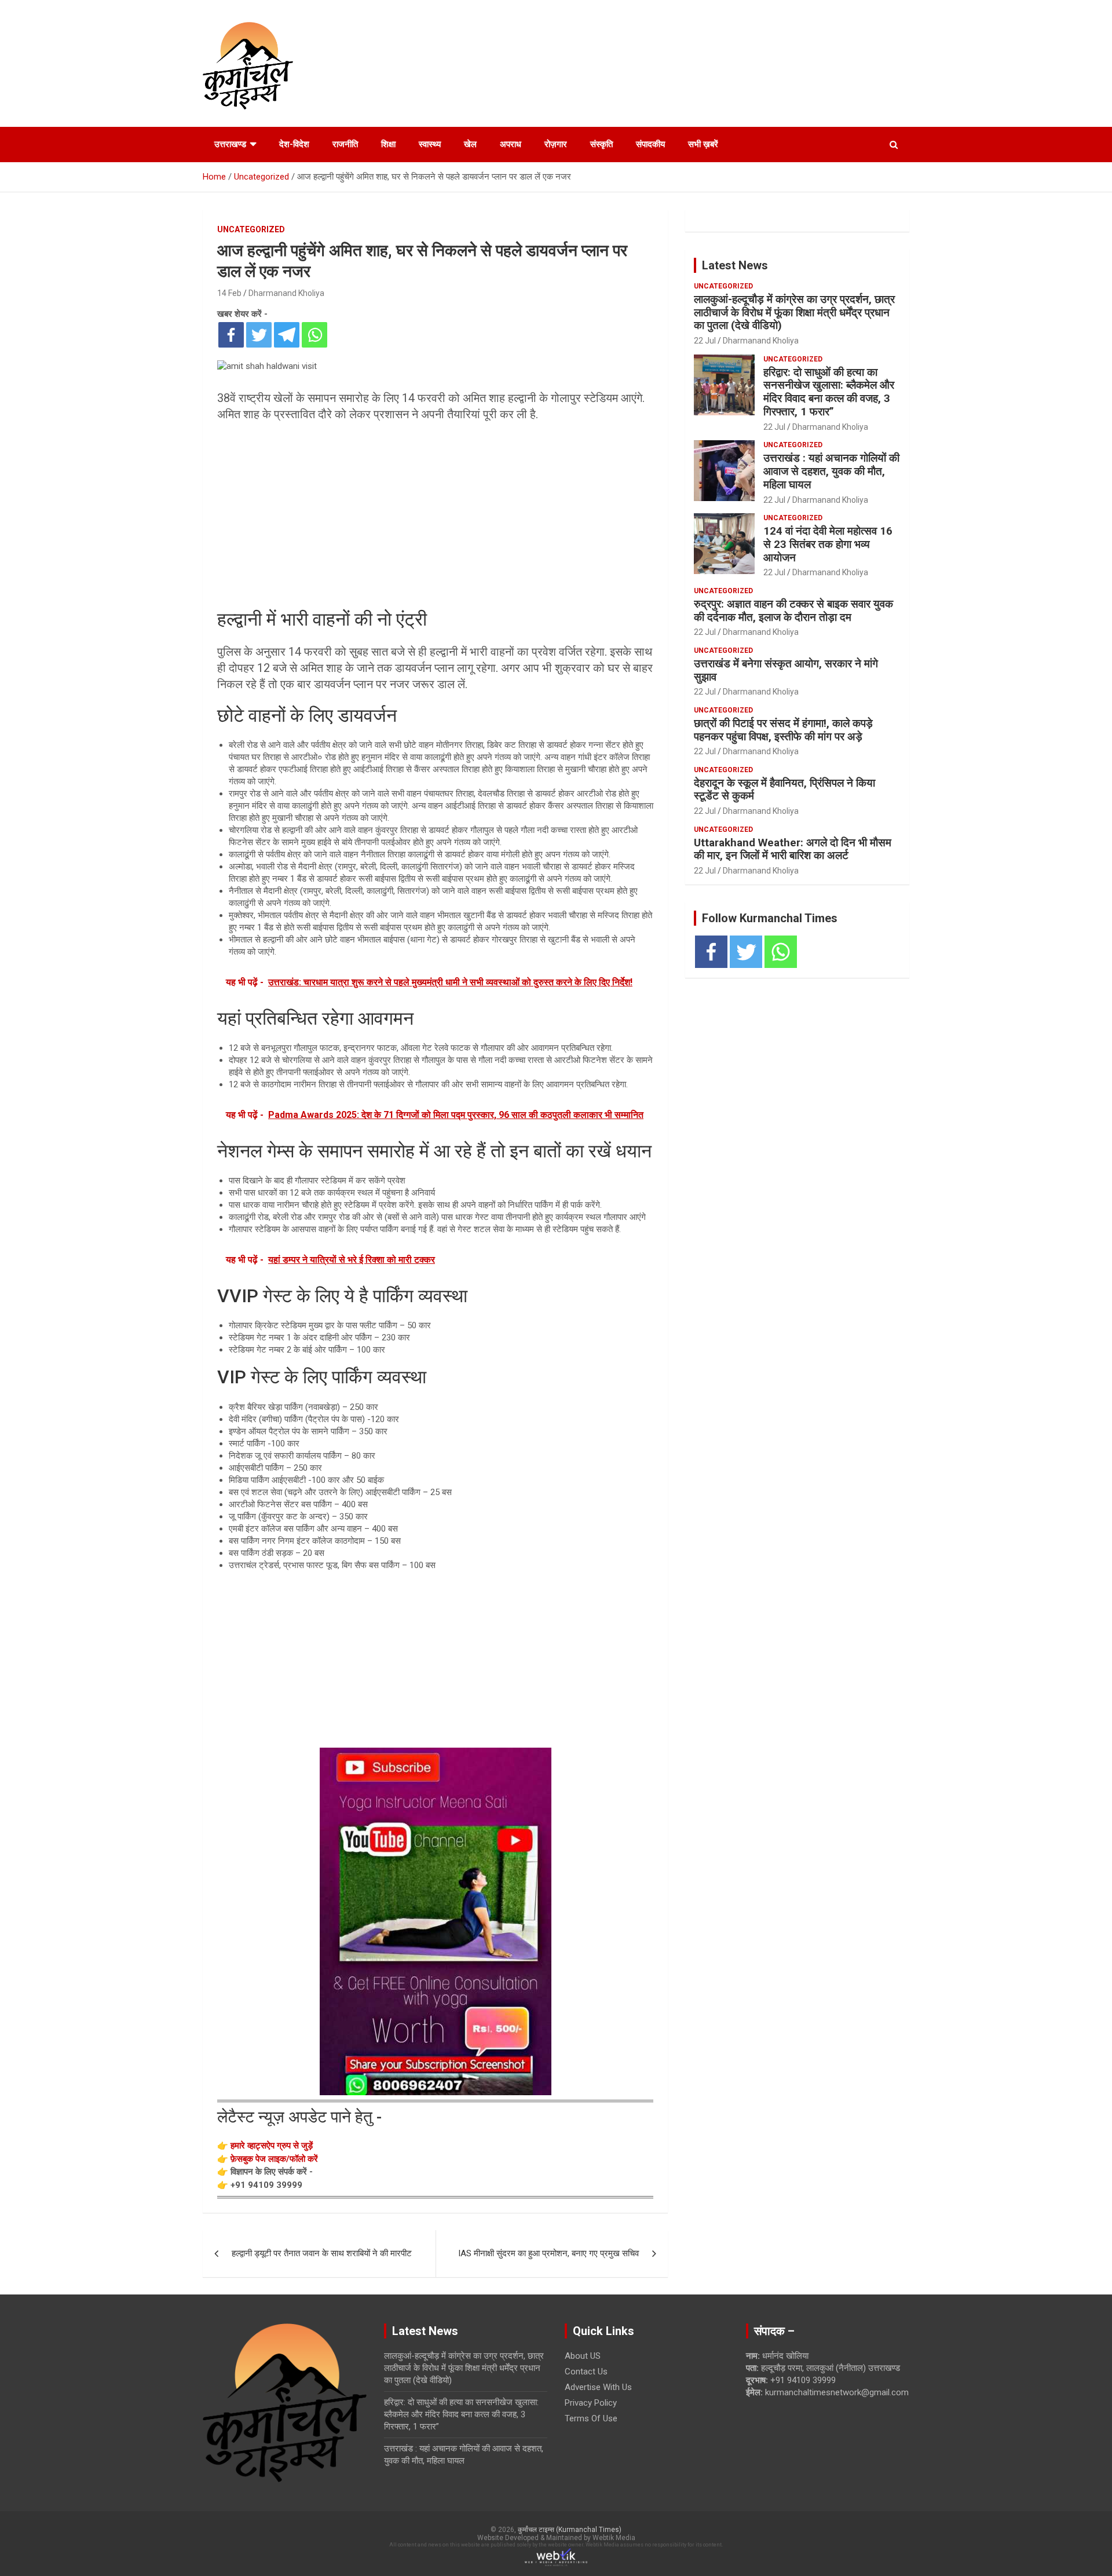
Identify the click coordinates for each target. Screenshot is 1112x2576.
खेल (470, 144)
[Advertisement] (435, 515)
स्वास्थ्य (430, 144)
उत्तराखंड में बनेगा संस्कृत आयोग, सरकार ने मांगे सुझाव (786, 670)
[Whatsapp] (314, 335)
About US (583, 2356)
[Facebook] (231, 335)
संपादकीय (650, 144)
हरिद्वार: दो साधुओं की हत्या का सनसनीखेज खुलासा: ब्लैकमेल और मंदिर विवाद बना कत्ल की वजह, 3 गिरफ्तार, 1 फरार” (829, 392)
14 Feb (229, 293)
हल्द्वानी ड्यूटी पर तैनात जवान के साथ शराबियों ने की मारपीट (322, 2253)
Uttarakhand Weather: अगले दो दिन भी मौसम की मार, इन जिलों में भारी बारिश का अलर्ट (793, 849)
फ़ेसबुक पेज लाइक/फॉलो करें (274, 2159)
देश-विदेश (294, 144)
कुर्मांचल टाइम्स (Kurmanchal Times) (570, 2530)
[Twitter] (259, 335)
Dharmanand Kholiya (286, 293)
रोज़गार (556, 144)
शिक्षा (388, 144)
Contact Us (586, 2372)
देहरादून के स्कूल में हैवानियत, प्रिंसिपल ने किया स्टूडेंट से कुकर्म (784, 790)
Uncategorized (251, 229)
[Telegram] (287, 335)
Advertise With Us (598, 2387)
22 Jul (705, 341)
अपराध (511, 144)
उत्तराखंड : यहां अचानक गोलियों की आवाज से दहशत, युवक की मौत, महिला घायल (831, 471)
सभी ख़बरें (703, 144)
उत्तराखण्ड (230, 144)
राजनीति (345, 144)
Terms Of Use (591, 2418)
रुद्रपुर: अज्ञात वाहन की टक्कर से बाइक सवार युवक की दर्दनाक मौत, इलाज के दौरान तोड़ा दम (793, 611)
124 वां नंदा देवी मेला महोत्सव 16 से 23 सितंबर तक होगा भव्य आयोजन (828, 544)
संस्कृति (601, 144)
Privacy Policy (591, 2403)
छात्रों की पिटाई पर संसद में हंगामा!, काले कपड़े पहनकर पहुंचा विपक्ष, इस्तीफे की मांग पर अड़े (783, 730)
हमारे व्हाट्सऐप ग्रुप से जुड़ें (272, 2146)
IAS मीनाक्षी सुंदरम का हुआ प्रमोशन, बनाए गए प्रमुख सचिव (548, 2253)
